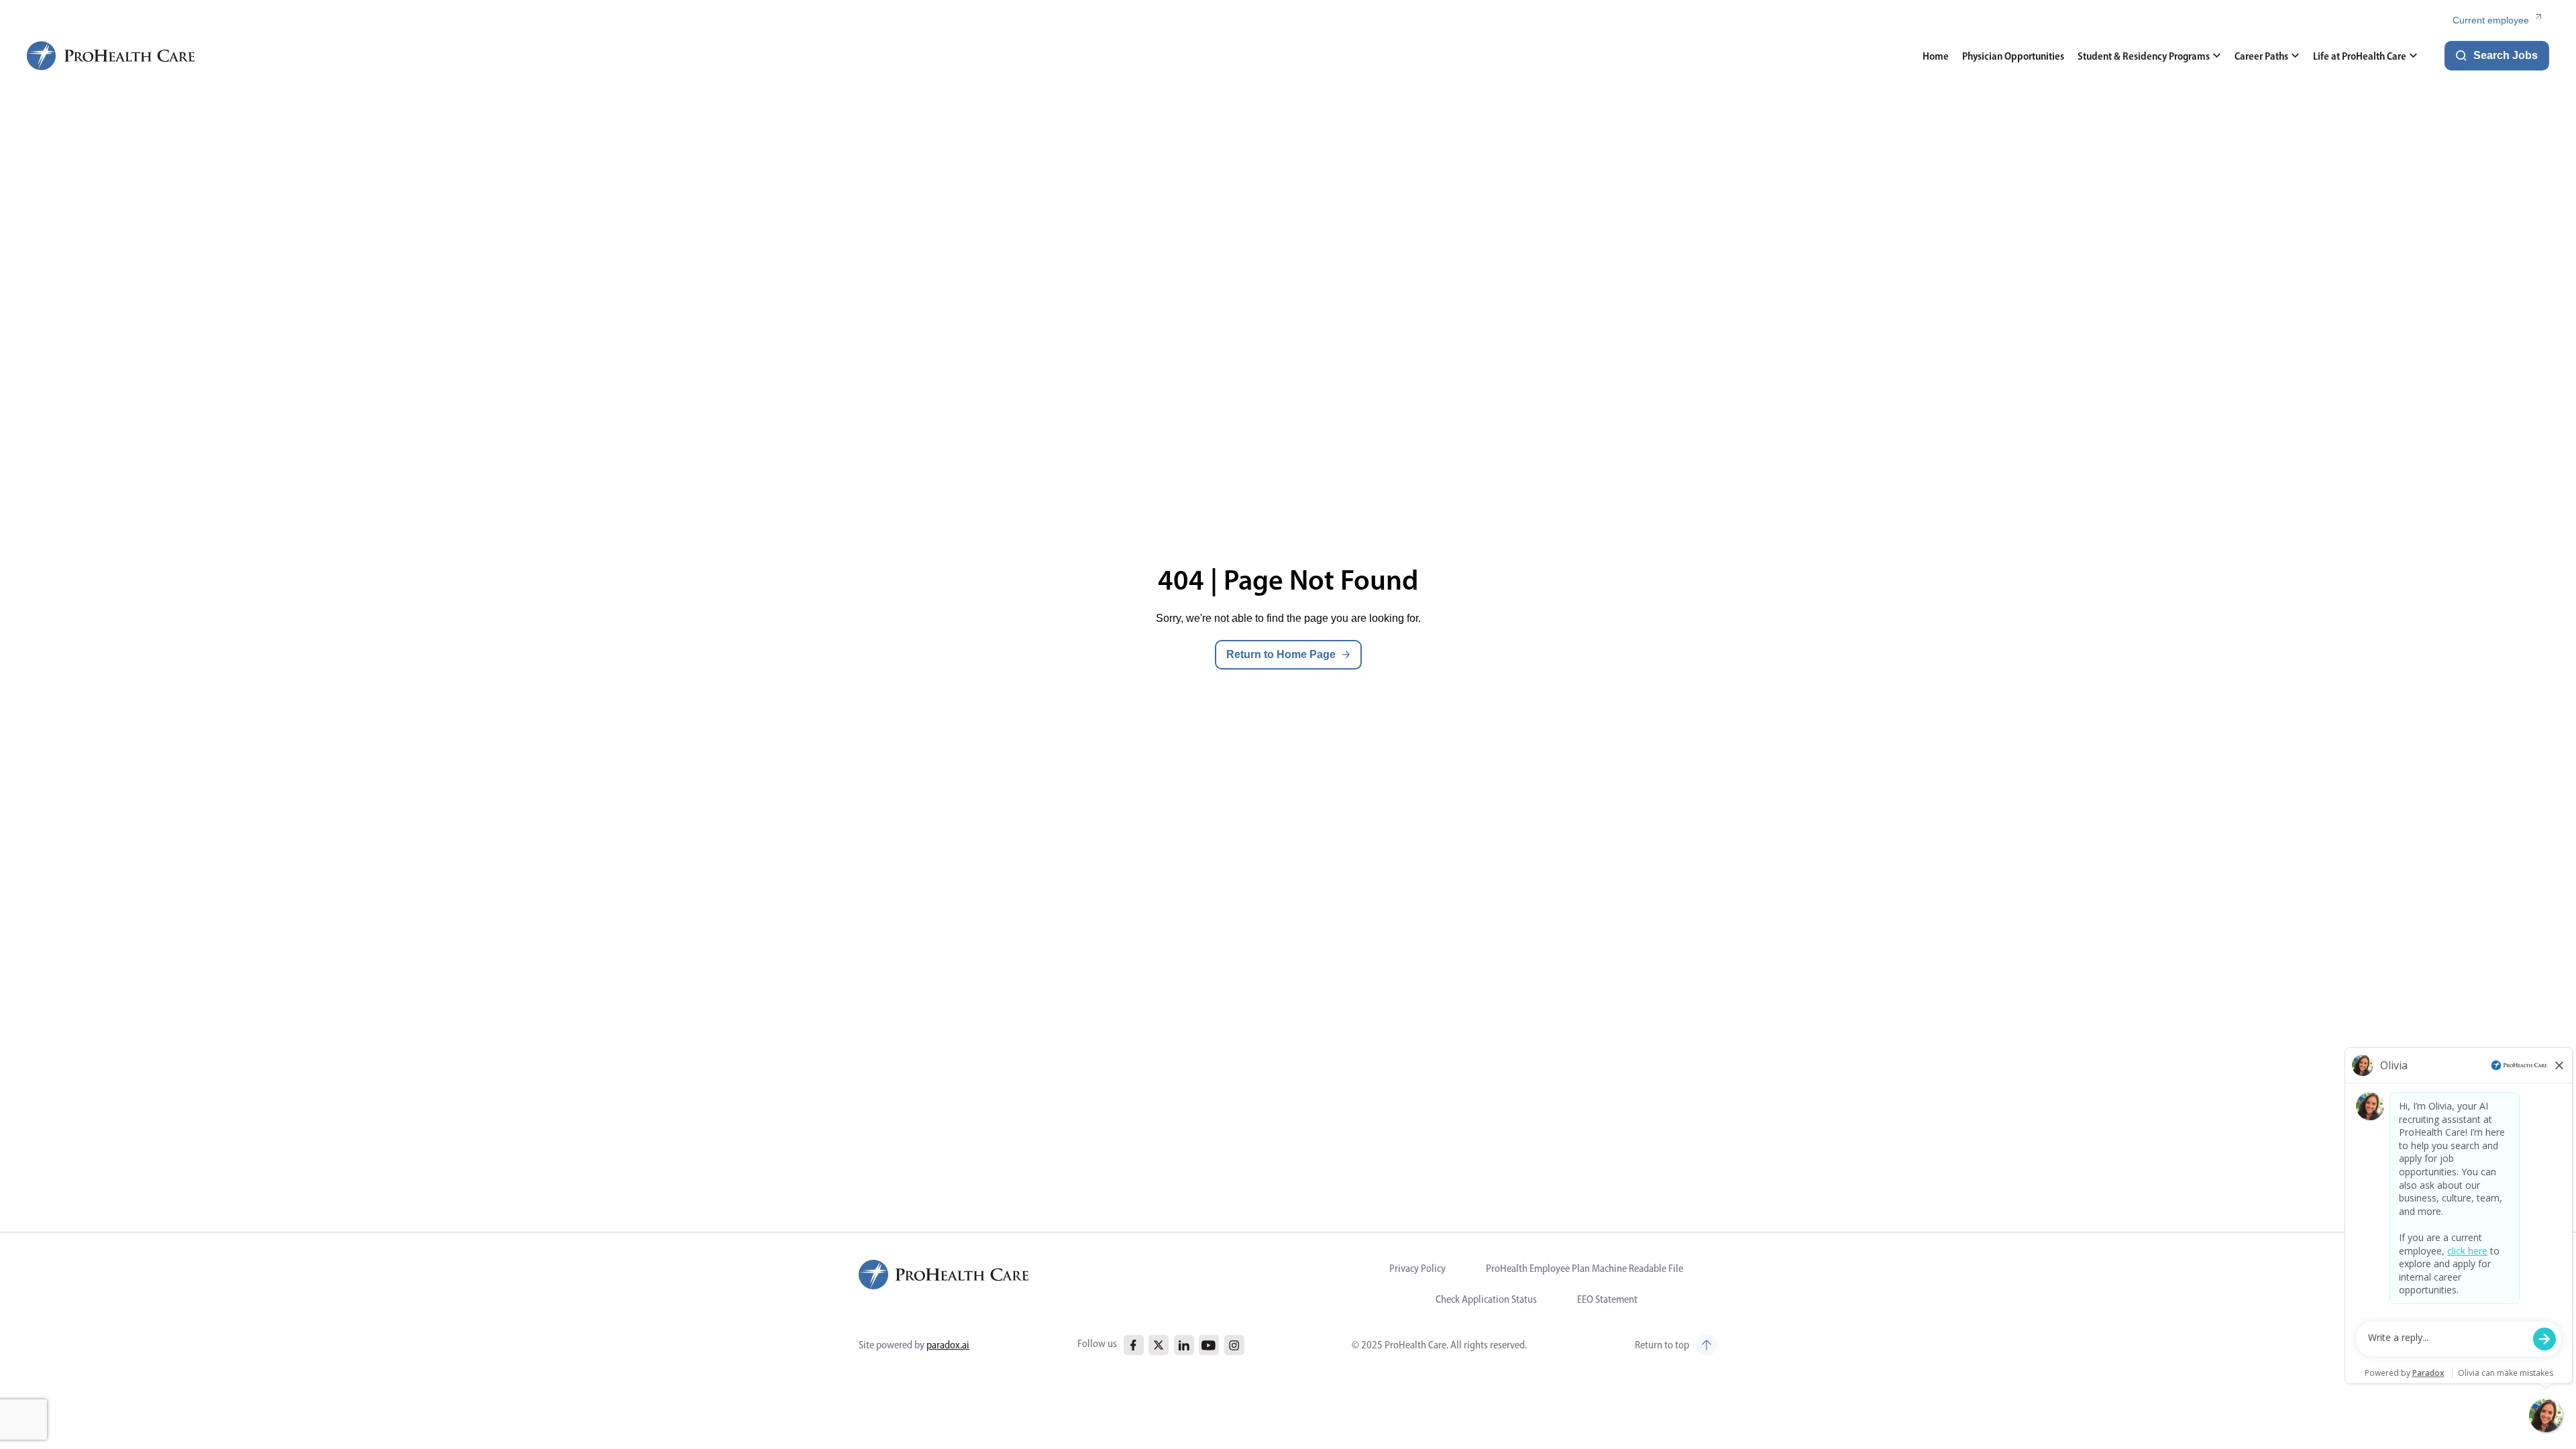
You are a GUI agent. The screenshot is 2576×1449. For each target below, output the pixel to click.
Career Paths (2261, 56)
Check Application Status (1486, 1299)
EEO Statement (1607, 1299)
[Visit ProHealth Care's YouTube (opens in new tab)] (1209, 1345)
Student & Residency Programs (2144, 56)
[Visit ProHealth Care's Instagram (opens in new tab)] (1234, 1345)
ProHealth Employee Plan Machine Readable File (1585, 1268)
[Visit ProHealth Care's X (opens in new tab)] (1159, 1345)
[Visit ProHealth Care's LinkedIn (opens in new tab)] (1184, 1345)
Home (1936, 56)
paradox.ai (948, 1345)
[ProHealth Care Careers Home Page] (111, 56)
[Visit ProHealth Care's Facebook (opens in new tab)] (1133, 1345)
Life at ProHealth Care (2360, 56)
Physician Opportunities (2013, 56)
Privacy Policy (1417, 1268)
